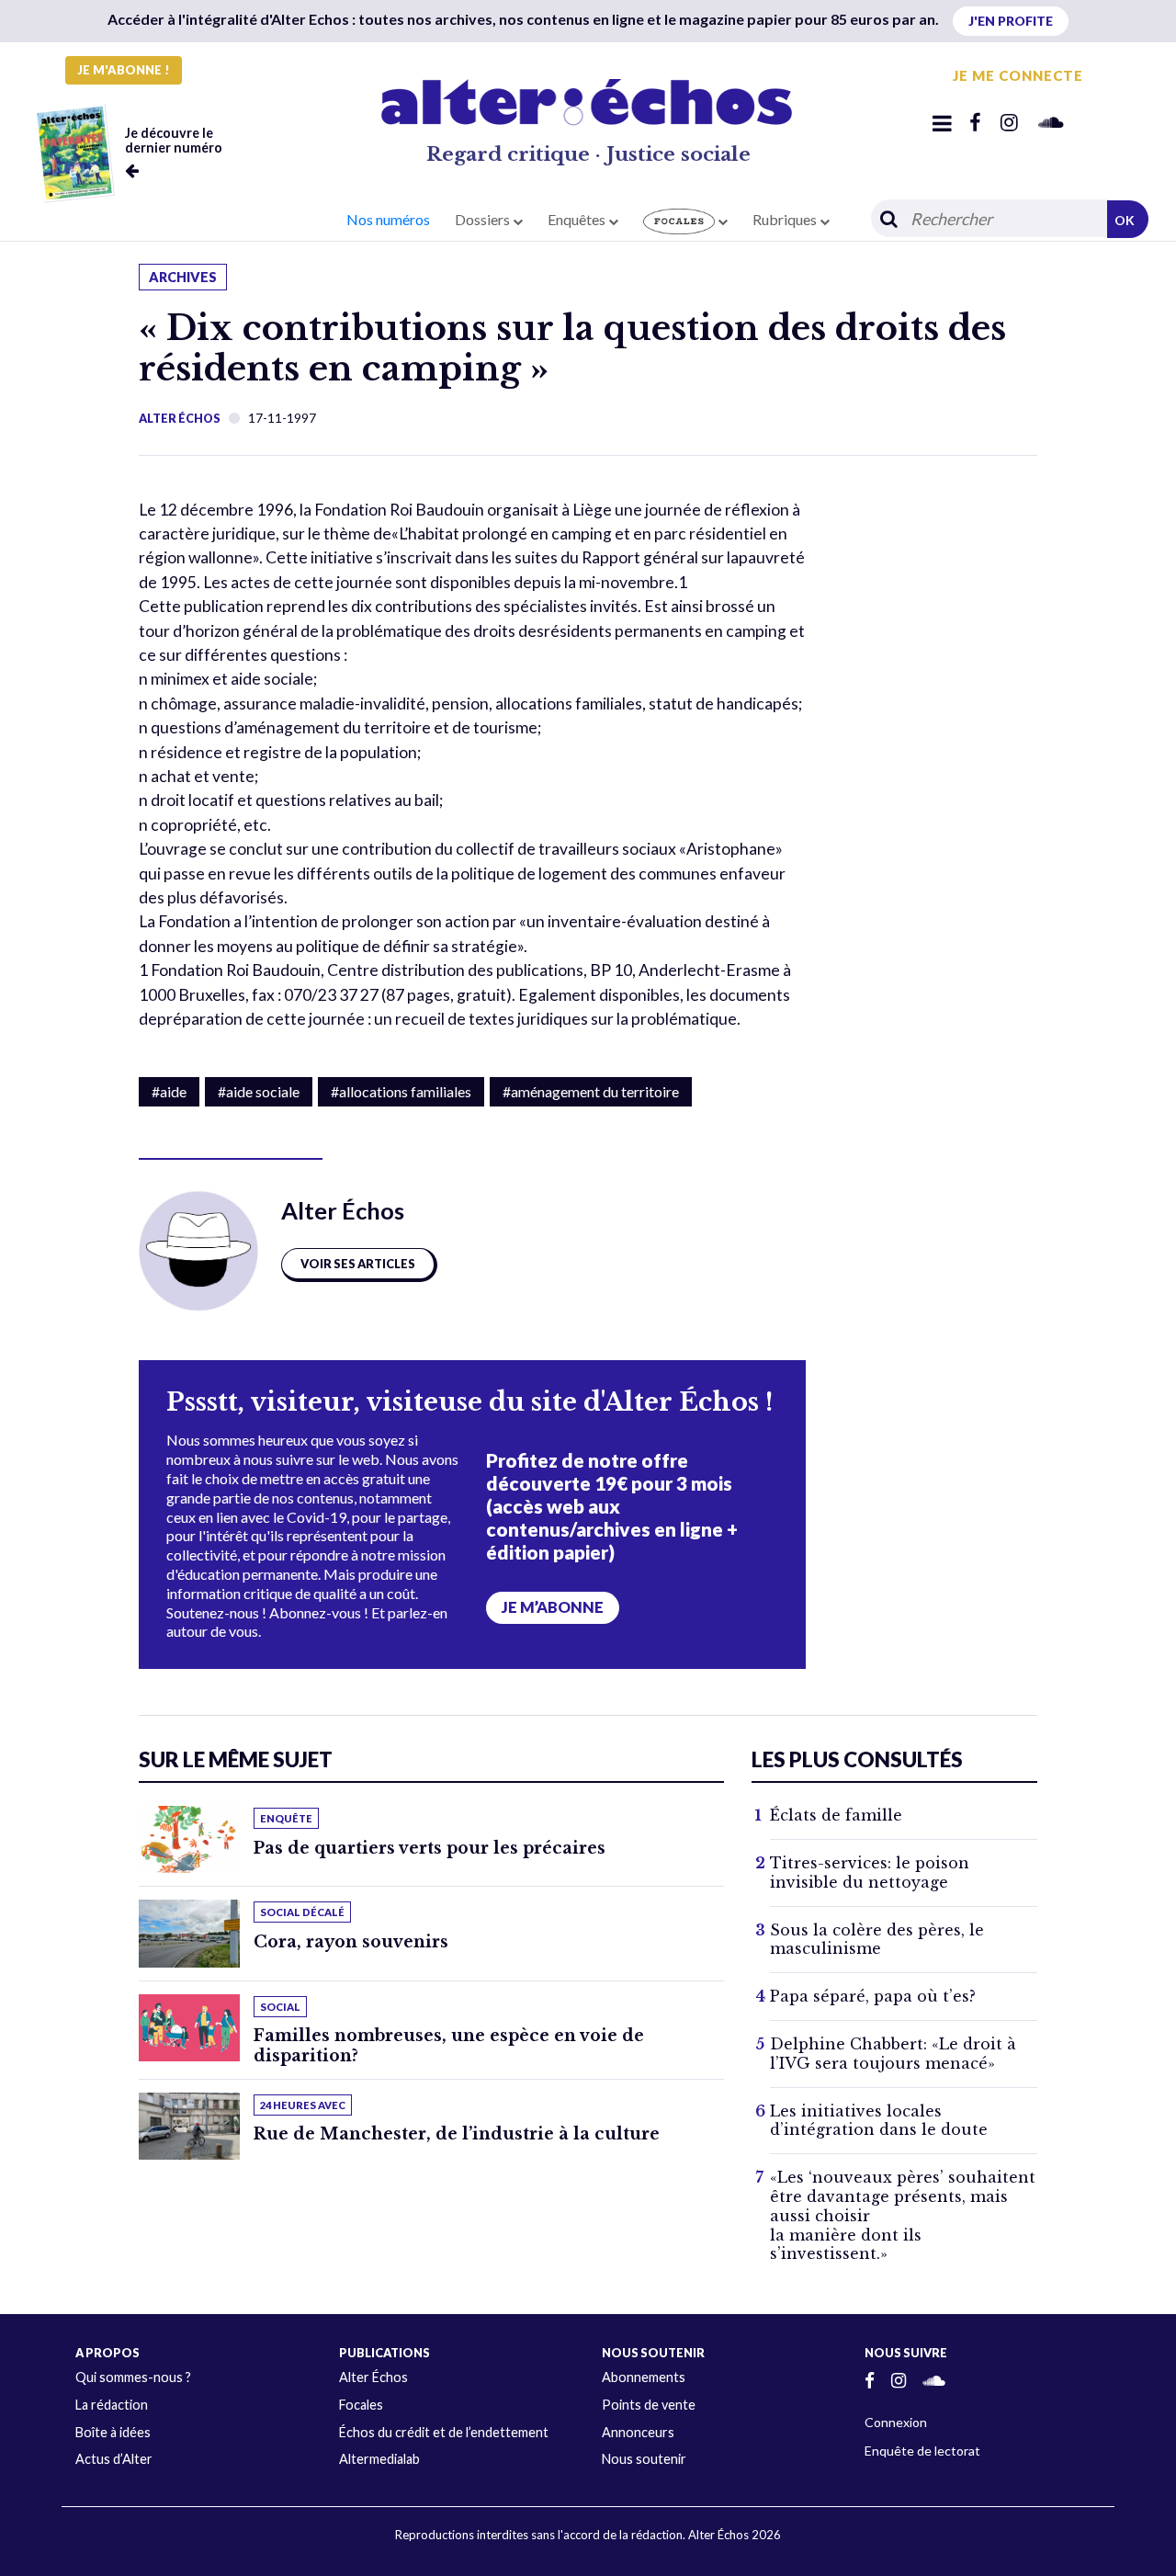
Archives (183, 277)
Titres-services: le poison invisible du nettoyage (870, 1872)
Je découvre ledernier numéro (174, 140)
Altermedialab (379, 2459)
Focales (361, 2405)
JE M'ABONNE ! (124, 70)
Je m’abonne (553, 1607)
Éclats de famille (836, 1815)
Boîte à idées (113, 2432)
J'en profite (1011, 21)
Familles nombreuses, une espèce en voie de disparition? (449, 2045)
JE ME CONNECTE (1018, 75)
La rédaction (112, 2405)
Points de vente (649, 2405)
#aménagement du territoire (591, 1091)
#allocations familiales (401, 1091)
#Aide (169, 1091)
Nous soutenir (644, 2459)
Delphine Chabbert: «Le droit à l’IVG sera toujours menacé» (893, 2054)
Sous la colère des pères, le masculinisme (877, 1940)
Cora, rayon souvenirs (351, 1942)
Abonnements (644, 2377)
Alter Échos (180, 418)
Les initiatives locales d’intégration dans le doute (879, 2121)
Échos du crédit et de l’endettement (444, 2432)
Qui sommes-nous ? (133, 2377)
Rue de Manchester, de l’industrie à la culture (457, 2134)
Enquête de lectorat (922, 2451)
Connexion (896, 2422)
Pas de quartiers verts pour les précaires (430, 1848)
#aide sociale (259, 1091)
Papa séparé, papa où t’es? (873, 1996)
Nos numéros (388, 219)
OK (1125, 220)
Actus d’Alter (114, 2459)
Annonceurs (638, 2432)
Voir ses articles (358, 1264)
